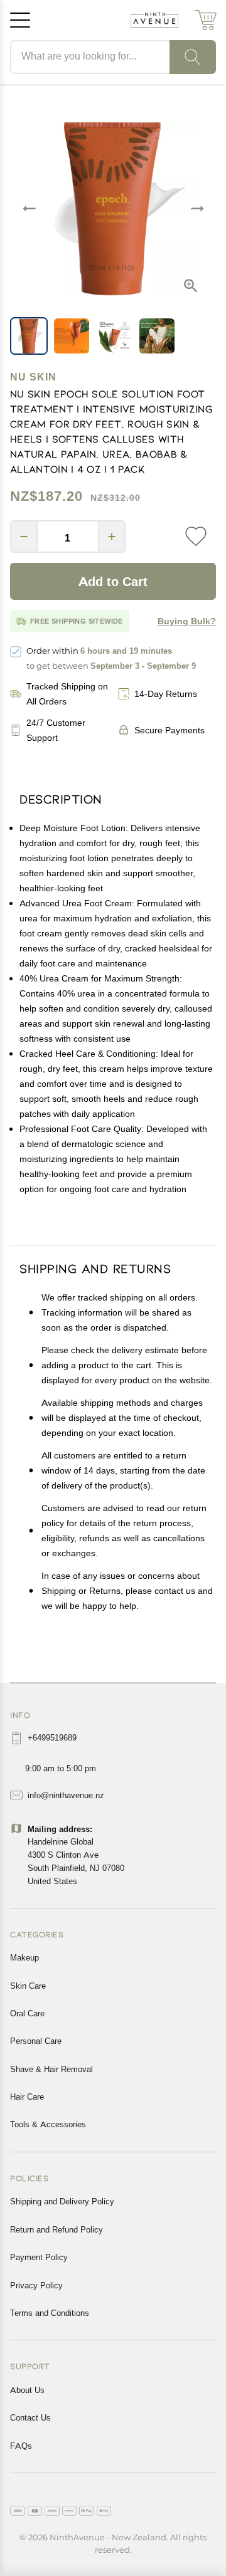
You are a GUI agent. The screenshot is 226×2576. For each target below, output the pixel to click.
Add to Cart (113, 582)
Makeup (24, 1957)
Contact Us (30, 2417)
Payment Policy (39, 2257)
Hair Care (27, 2097)
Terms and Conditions (50, 2313)
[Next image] (197, 208)
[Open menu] (20, 20)
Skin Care (28, 1986)
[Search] (193, 57)
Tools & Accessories (48, 2124)
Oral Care (27, 2013)
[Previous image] (29, 208)
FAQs (21, 2446)
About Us (27, 2390)
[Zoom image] (191, 286)
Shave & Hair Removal (51, 2069)
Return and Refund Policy (56, 2229)
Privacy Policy (36, 2285)
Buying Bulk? (187, 621)
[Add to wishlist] (196, 537)
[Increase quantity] (112, 537)
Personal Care (36, 2041)
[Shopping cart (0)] (206, 20)
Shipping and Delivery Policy (62, 2201)
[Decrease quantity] (24, 537)
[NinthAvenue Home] (154, 20)
